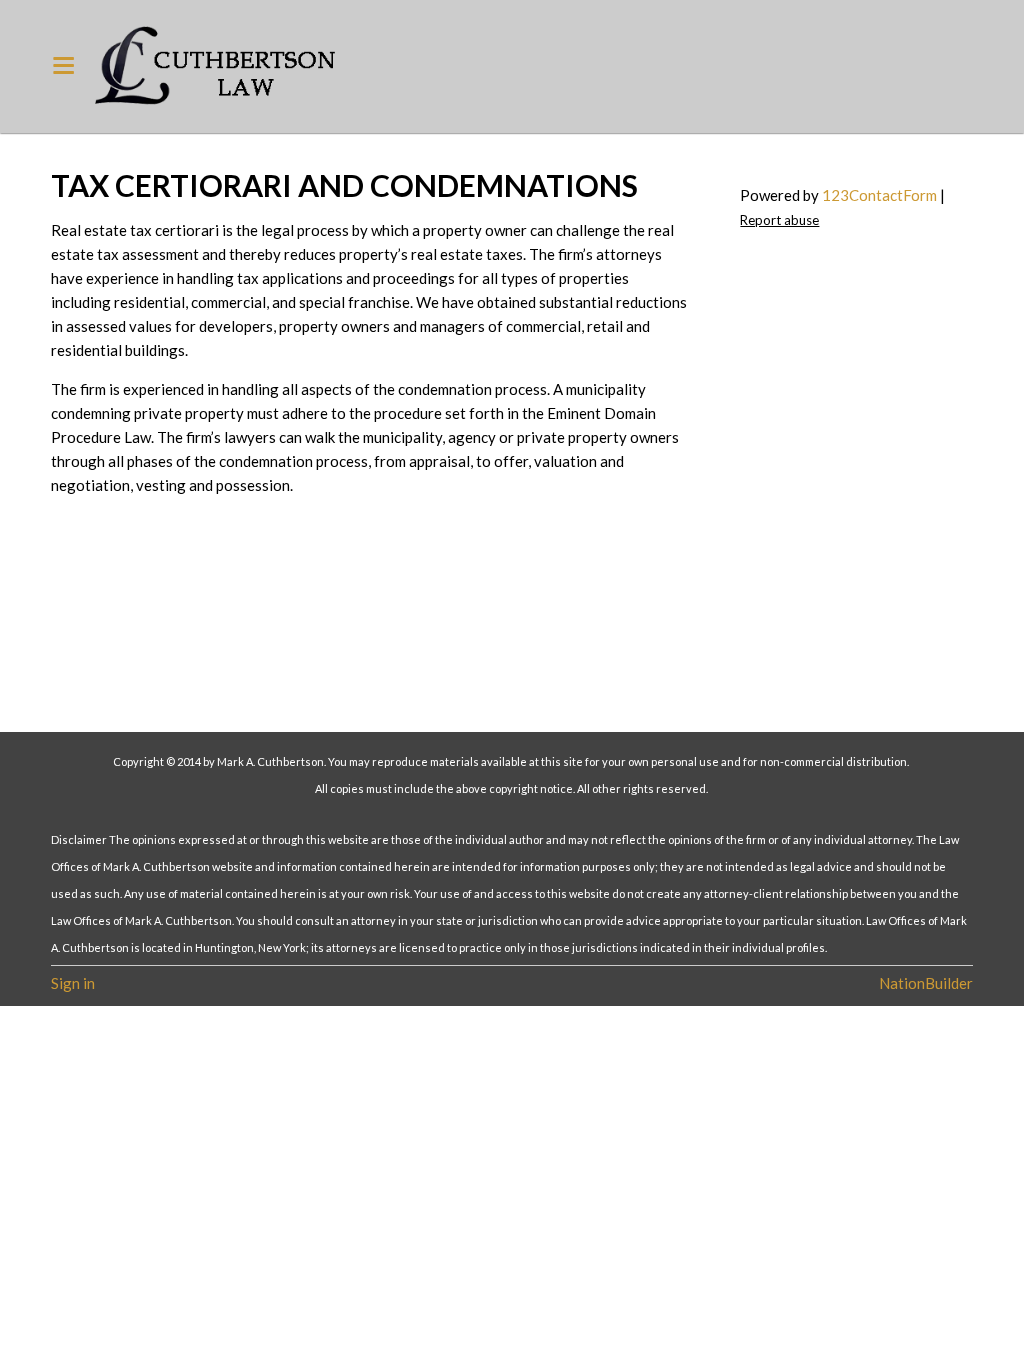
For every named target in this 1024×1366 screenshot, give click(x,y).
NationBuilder (926, 983)
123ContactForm (879, 195)
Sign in (73, 983)
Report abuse (779, 220)
